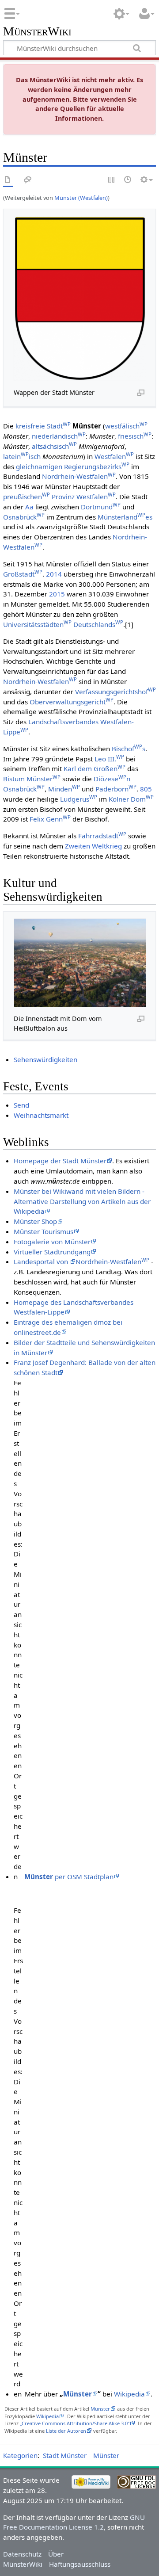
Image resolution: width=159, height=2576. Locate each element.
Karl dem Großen (95, 768)
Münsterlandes (125, 517)
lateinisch (22, 456)
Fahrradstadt (102, 836)
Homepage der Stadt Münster (60, 1161)
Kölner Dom (131, 799)
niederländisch (59, 436)
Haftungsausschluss (80, 2564)
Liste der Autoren (66, 2431)
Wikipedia (129, 2394)
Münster (78, 2394)
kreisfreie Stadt (43, 426)
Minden (64, 789)
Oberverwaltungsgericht (72, 702)
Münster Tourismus (44, 1231)
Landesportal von (42, 1261)
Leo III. (109, 759)
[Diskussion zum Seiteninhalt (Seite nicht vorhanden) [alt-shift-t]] (28, 180)
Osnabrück (24, 517)
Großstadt (23, 574)
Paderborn (116, 789)
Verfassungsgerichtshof (115, 692)
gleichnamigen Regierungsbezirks (73, 466)
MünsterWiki (37, 32)
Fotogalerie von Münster (52, 1242)
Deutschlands (98, 624)
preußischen (26, 497)
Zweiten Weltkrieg (93, 846)
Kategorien (20, 2455)
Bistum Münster (32, 779)
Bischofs (129, 749)
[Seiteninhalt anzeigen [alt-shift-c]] (8, 180)
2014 (54, 574)
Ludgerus (79, 799)
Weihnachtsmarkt (41, 1115)
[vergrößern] (141, 392)
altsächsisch (54, 446)
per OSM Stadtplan (69, 1877)
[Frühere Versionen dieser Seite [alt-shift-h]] (128, 180)
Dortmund (101, 507)
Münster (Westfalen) (81, 198)
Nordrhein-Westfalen (79, 476)
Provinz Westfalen (84, 497)
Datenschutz (22, 2554)
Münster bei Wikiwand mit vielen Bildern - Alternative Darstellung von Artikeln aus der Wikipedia (82, 1201)
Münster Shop (35, 1221)
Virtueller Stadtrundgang (52, 1252)
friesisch (135, 436)
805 (146, 789)
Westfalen (114, 456)
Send (21, 1105)
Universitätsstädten (37, 624)
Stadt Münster (65, 2455)
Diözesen (112, 779)
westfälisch (126, 426)
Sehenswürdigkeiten (45, 1059)
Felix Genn (50, 819)
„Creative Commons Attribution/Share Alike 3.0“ (75, 2423)
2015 (57, 594)
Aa (29, 507)
